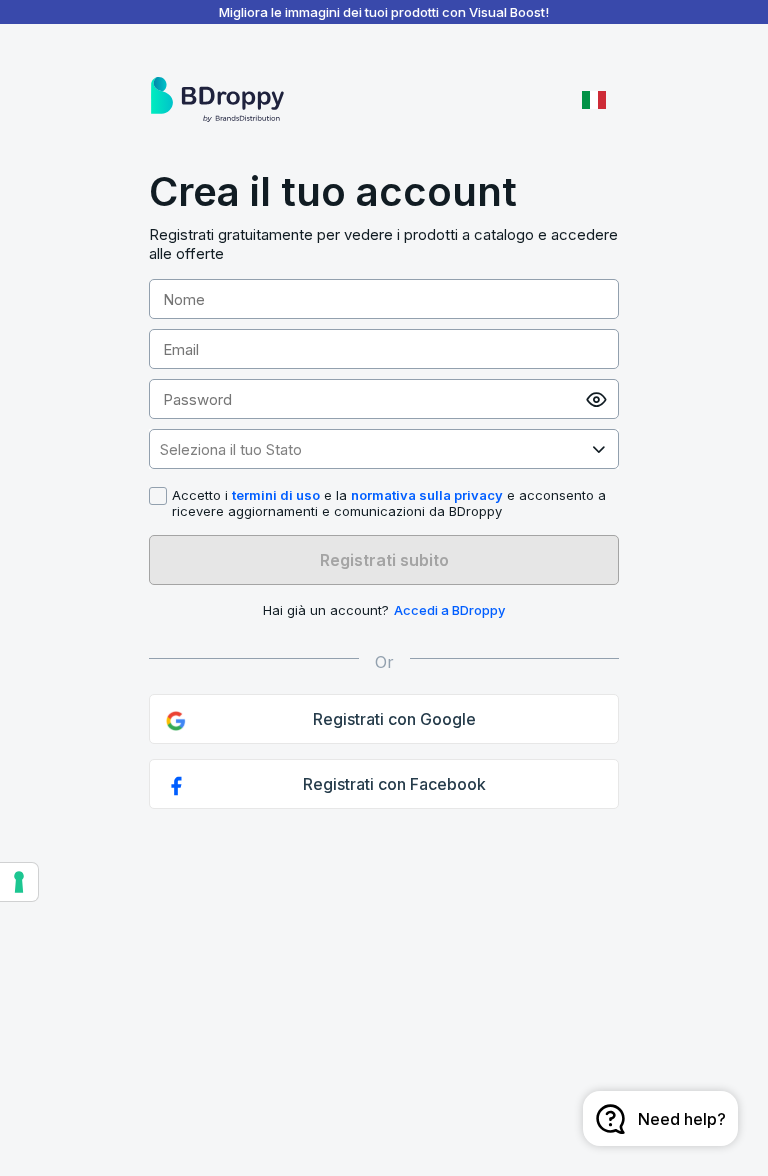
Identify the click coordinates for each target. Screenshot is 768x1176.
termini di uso (276, 495)
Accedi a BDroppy (449, 610)
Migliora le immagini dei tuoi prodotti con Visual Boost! (384, 12)
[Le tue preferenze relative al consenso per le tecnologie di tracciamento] (19, 882)
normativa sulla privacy (427, 495)
